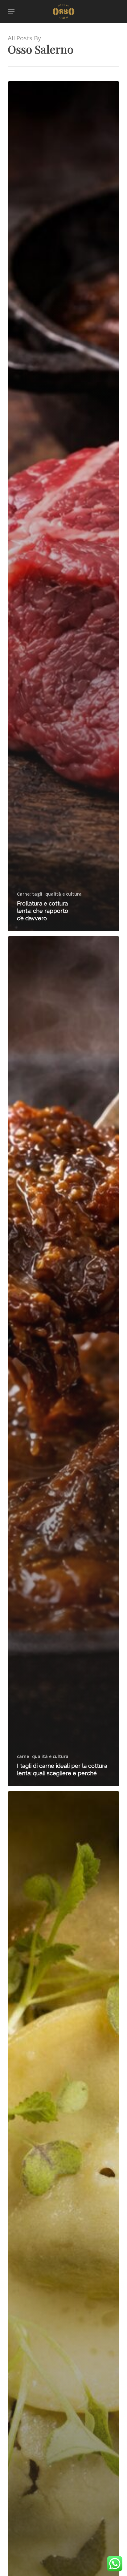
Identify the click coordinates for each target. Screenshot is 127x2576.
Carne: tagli (30, 894)
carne (23, 1756)
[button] (11, 11)
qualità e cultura (63, 894)
